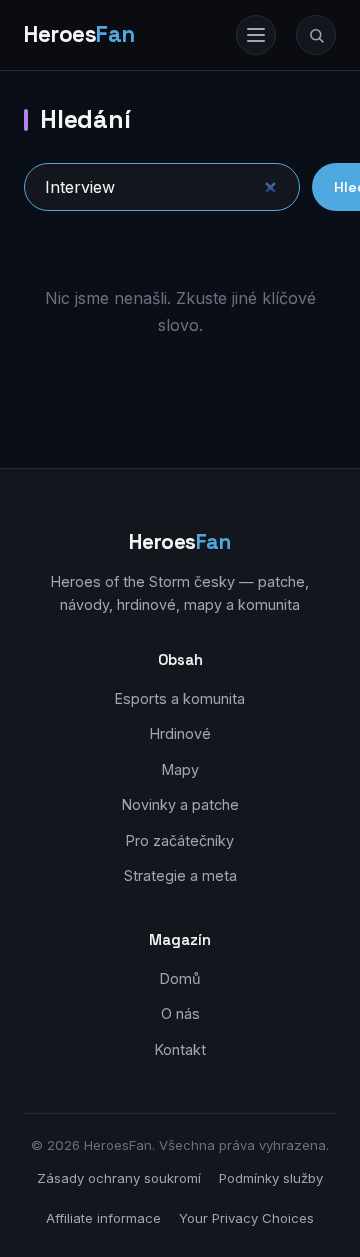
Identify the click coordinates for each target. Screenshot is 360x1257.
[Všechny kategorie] (256, 35)
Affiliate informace (103, 1218)
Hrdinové (180, 733)
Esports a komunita (180, 698)
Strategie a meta (180, 875)
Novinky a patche (180, 804)
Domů (180, 978)
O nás (180, 1013)
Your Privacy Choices (246, 1218)
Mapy (180, 769)
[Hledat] (316, 35)
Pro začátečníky (180, 840)
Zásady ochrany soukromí (119, 1178)
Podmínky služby (271, 1178)
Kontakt (180, 1049)
